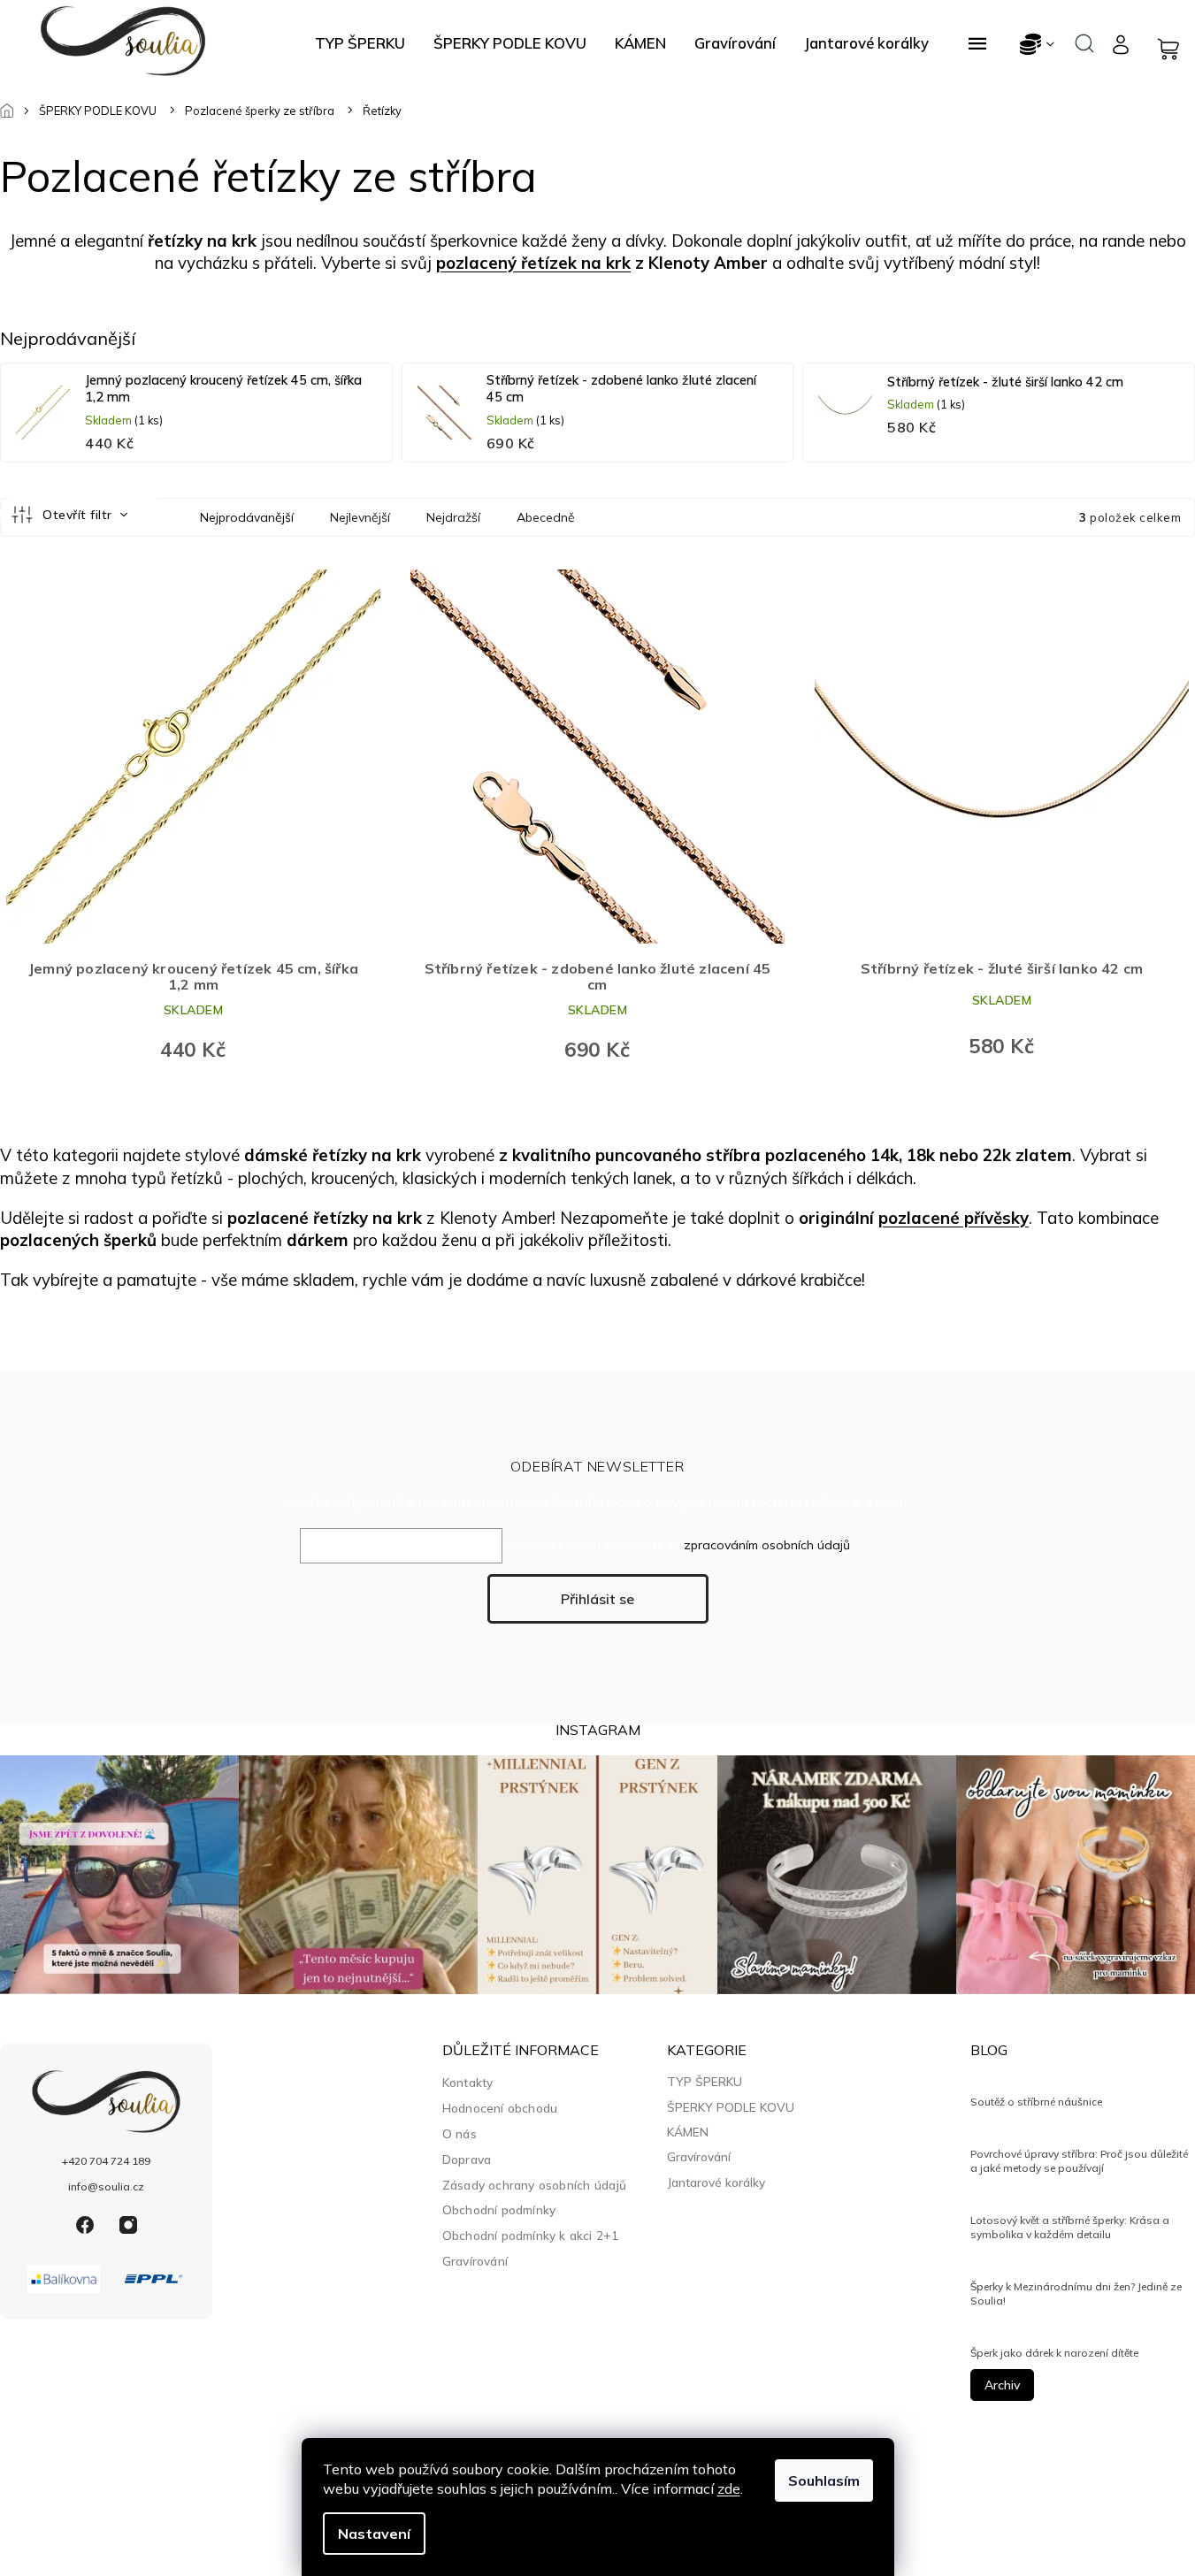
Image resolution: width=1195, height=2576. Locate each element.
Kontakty (468, 2082)
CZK (1038, 44)
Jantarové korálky (716, 2182)
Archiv (1002, 2385)
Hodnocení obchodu (500, 2108)
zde (729, 2488)
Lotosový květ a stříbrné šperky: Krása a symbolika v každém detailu (1070, 2227)
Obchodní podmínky (499, 2209)
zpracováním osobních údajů (767, 1545)
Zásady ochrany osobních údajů (535, 2185)
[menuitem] (360, 43)
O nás (460, 2133)
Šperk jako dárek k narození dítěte (1054, 2353)
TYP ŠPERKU (705, 2082)
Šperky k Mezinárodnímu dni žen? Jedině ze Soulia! (1076, 2293)
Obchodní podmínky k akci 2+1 (531, 2235)
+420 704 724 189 (106, 2161)
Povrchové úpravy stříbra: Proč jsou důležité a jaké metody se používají (1079, 2161)
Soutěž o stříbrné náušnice (1036, 2102)
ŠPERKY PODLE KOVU (731, 2107)
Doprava (467, 2159)
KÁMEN (688, 2132)
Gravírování (475, 2261)
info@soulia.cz (106, 2186)
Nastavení (374, 2534)
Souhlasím (824, 2480)
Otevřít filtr (79, 515)
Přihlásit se (597, 1599)
